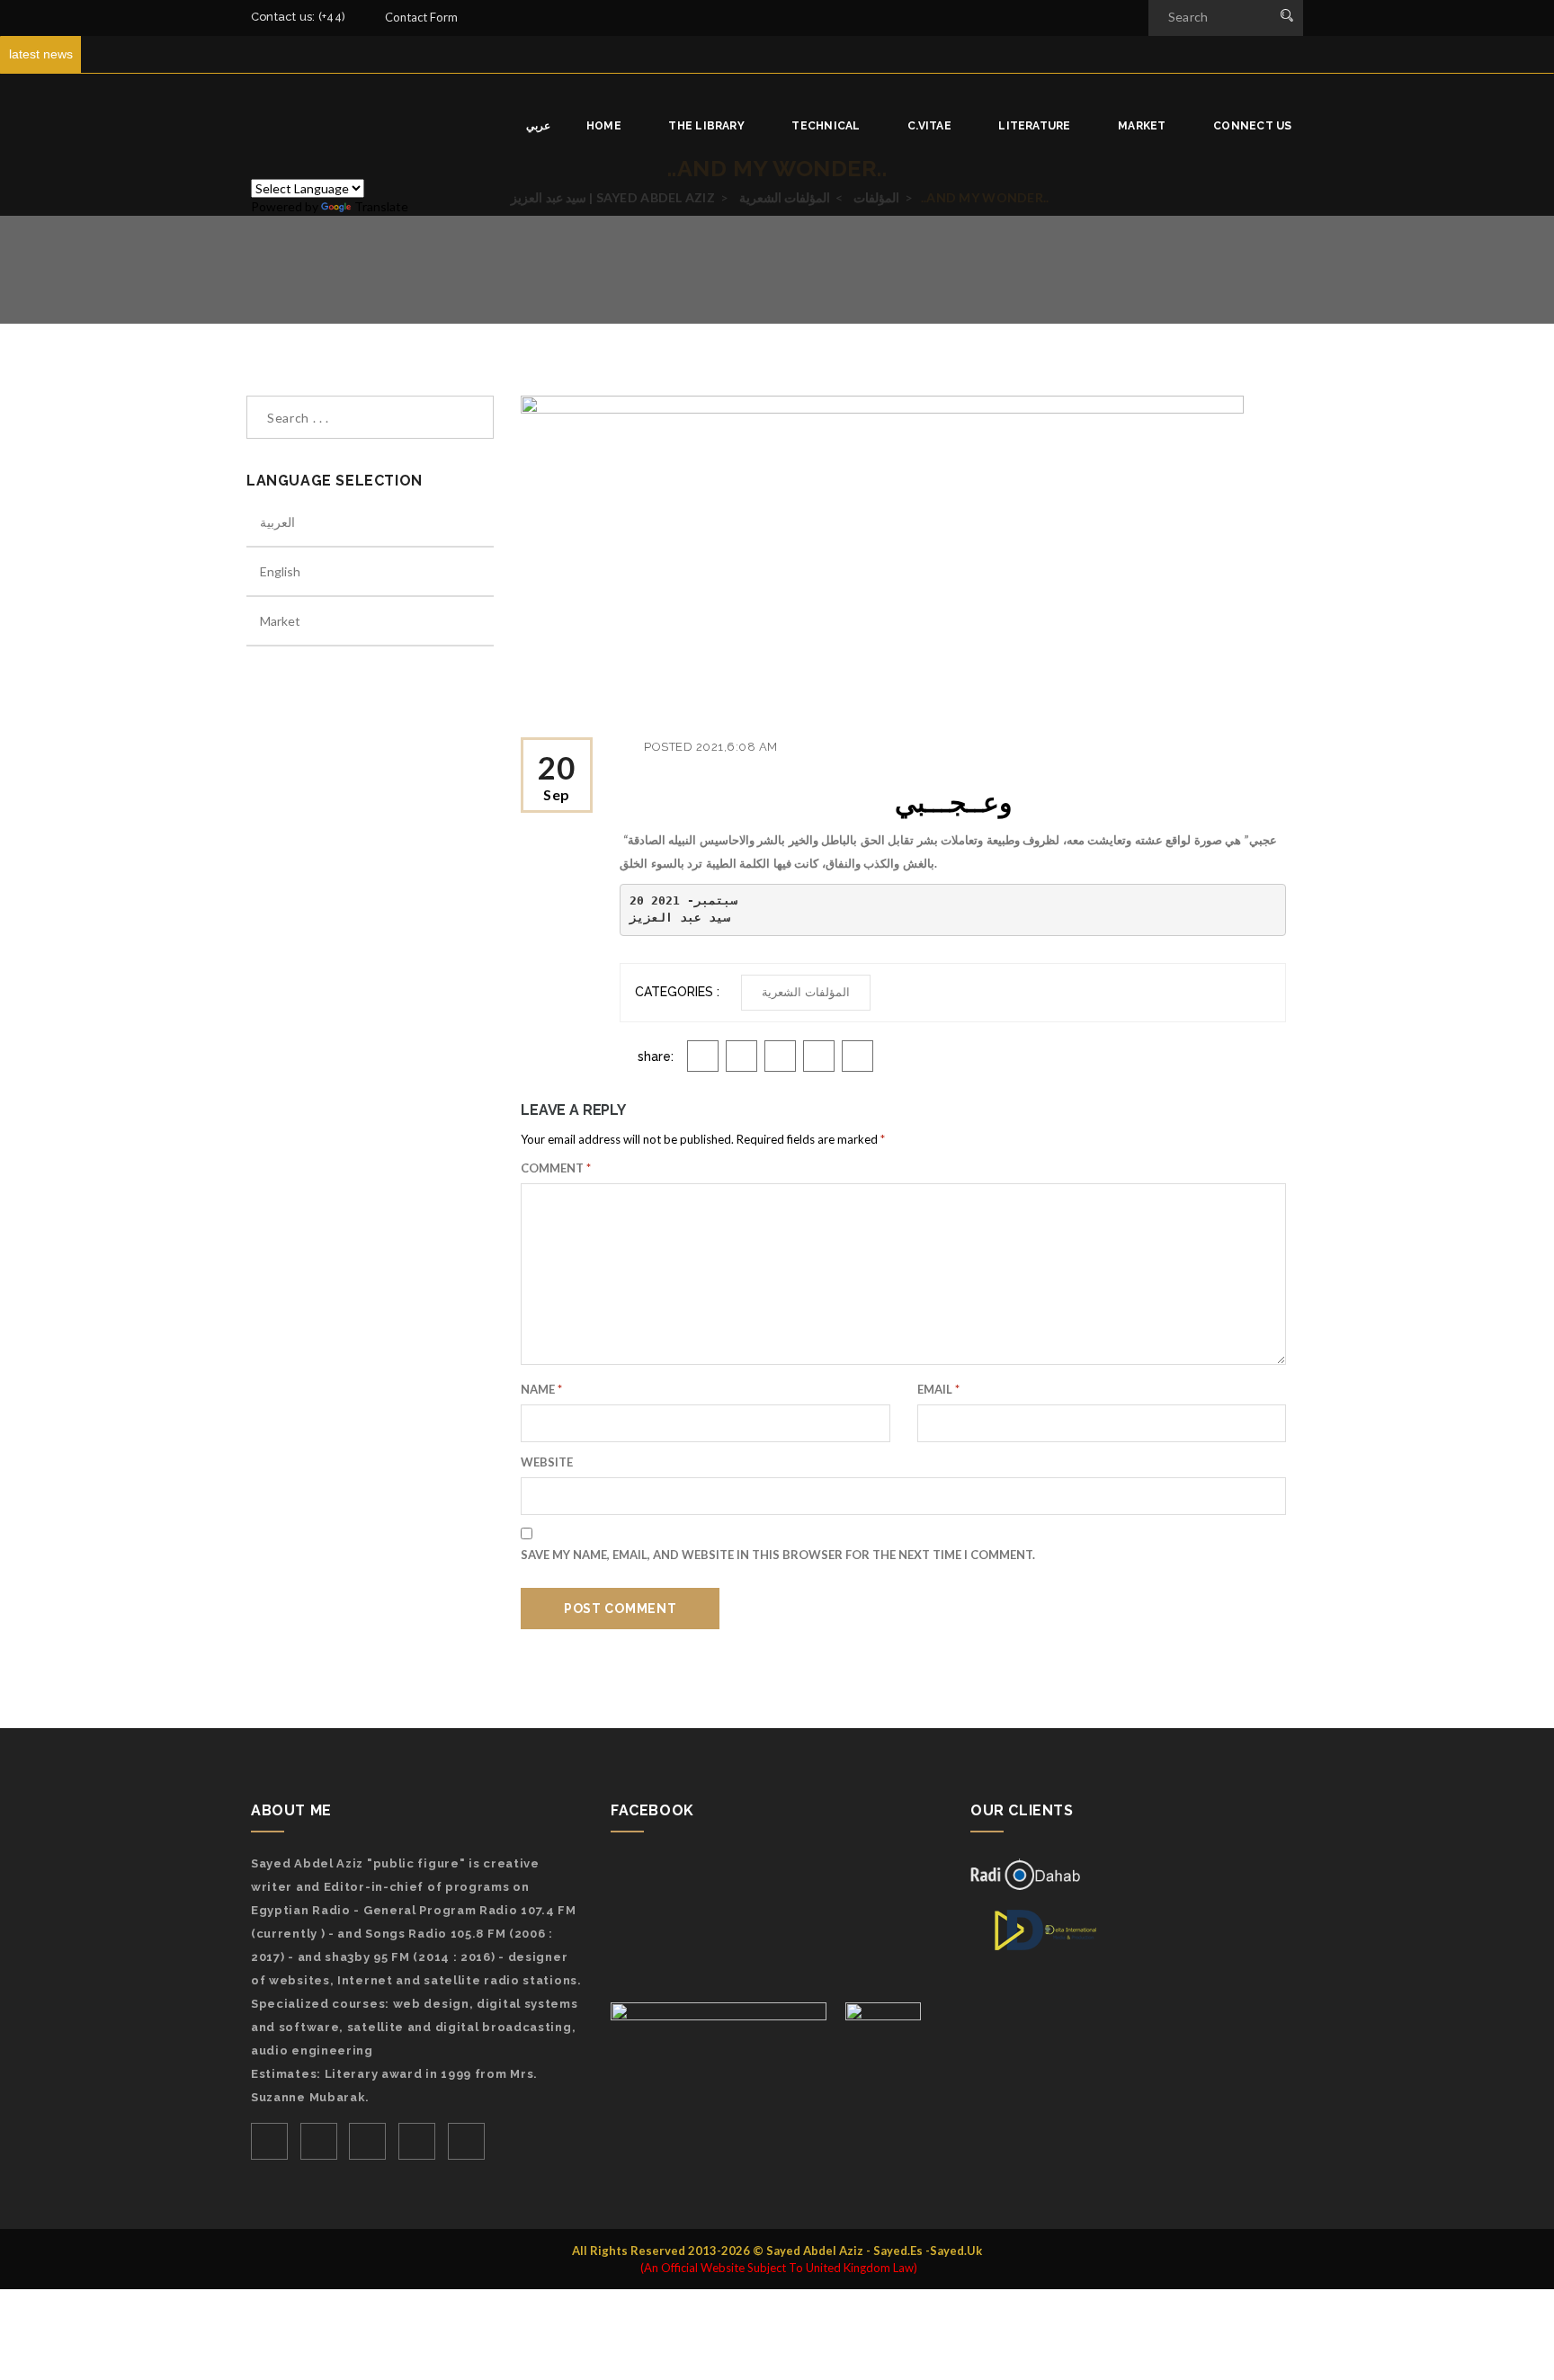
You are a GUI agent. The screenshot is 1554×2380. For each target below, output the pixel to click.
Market (1143, 126)
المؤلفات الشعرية (806, 992)
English (280, 571)
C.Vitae (931, 126)
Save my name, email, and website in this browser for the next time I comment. (778, 1555)
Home (605, 126)
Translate (381, 206)
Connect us (1254, 126)
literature (1036, 126)
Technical (827, 126)
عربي (538, 126)
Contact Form (421, 17)
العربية (277, 522)
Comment (556, 1168)
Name (541, 1389)
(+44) (333, 17)
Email (938, 1389)
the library (708, 126)
